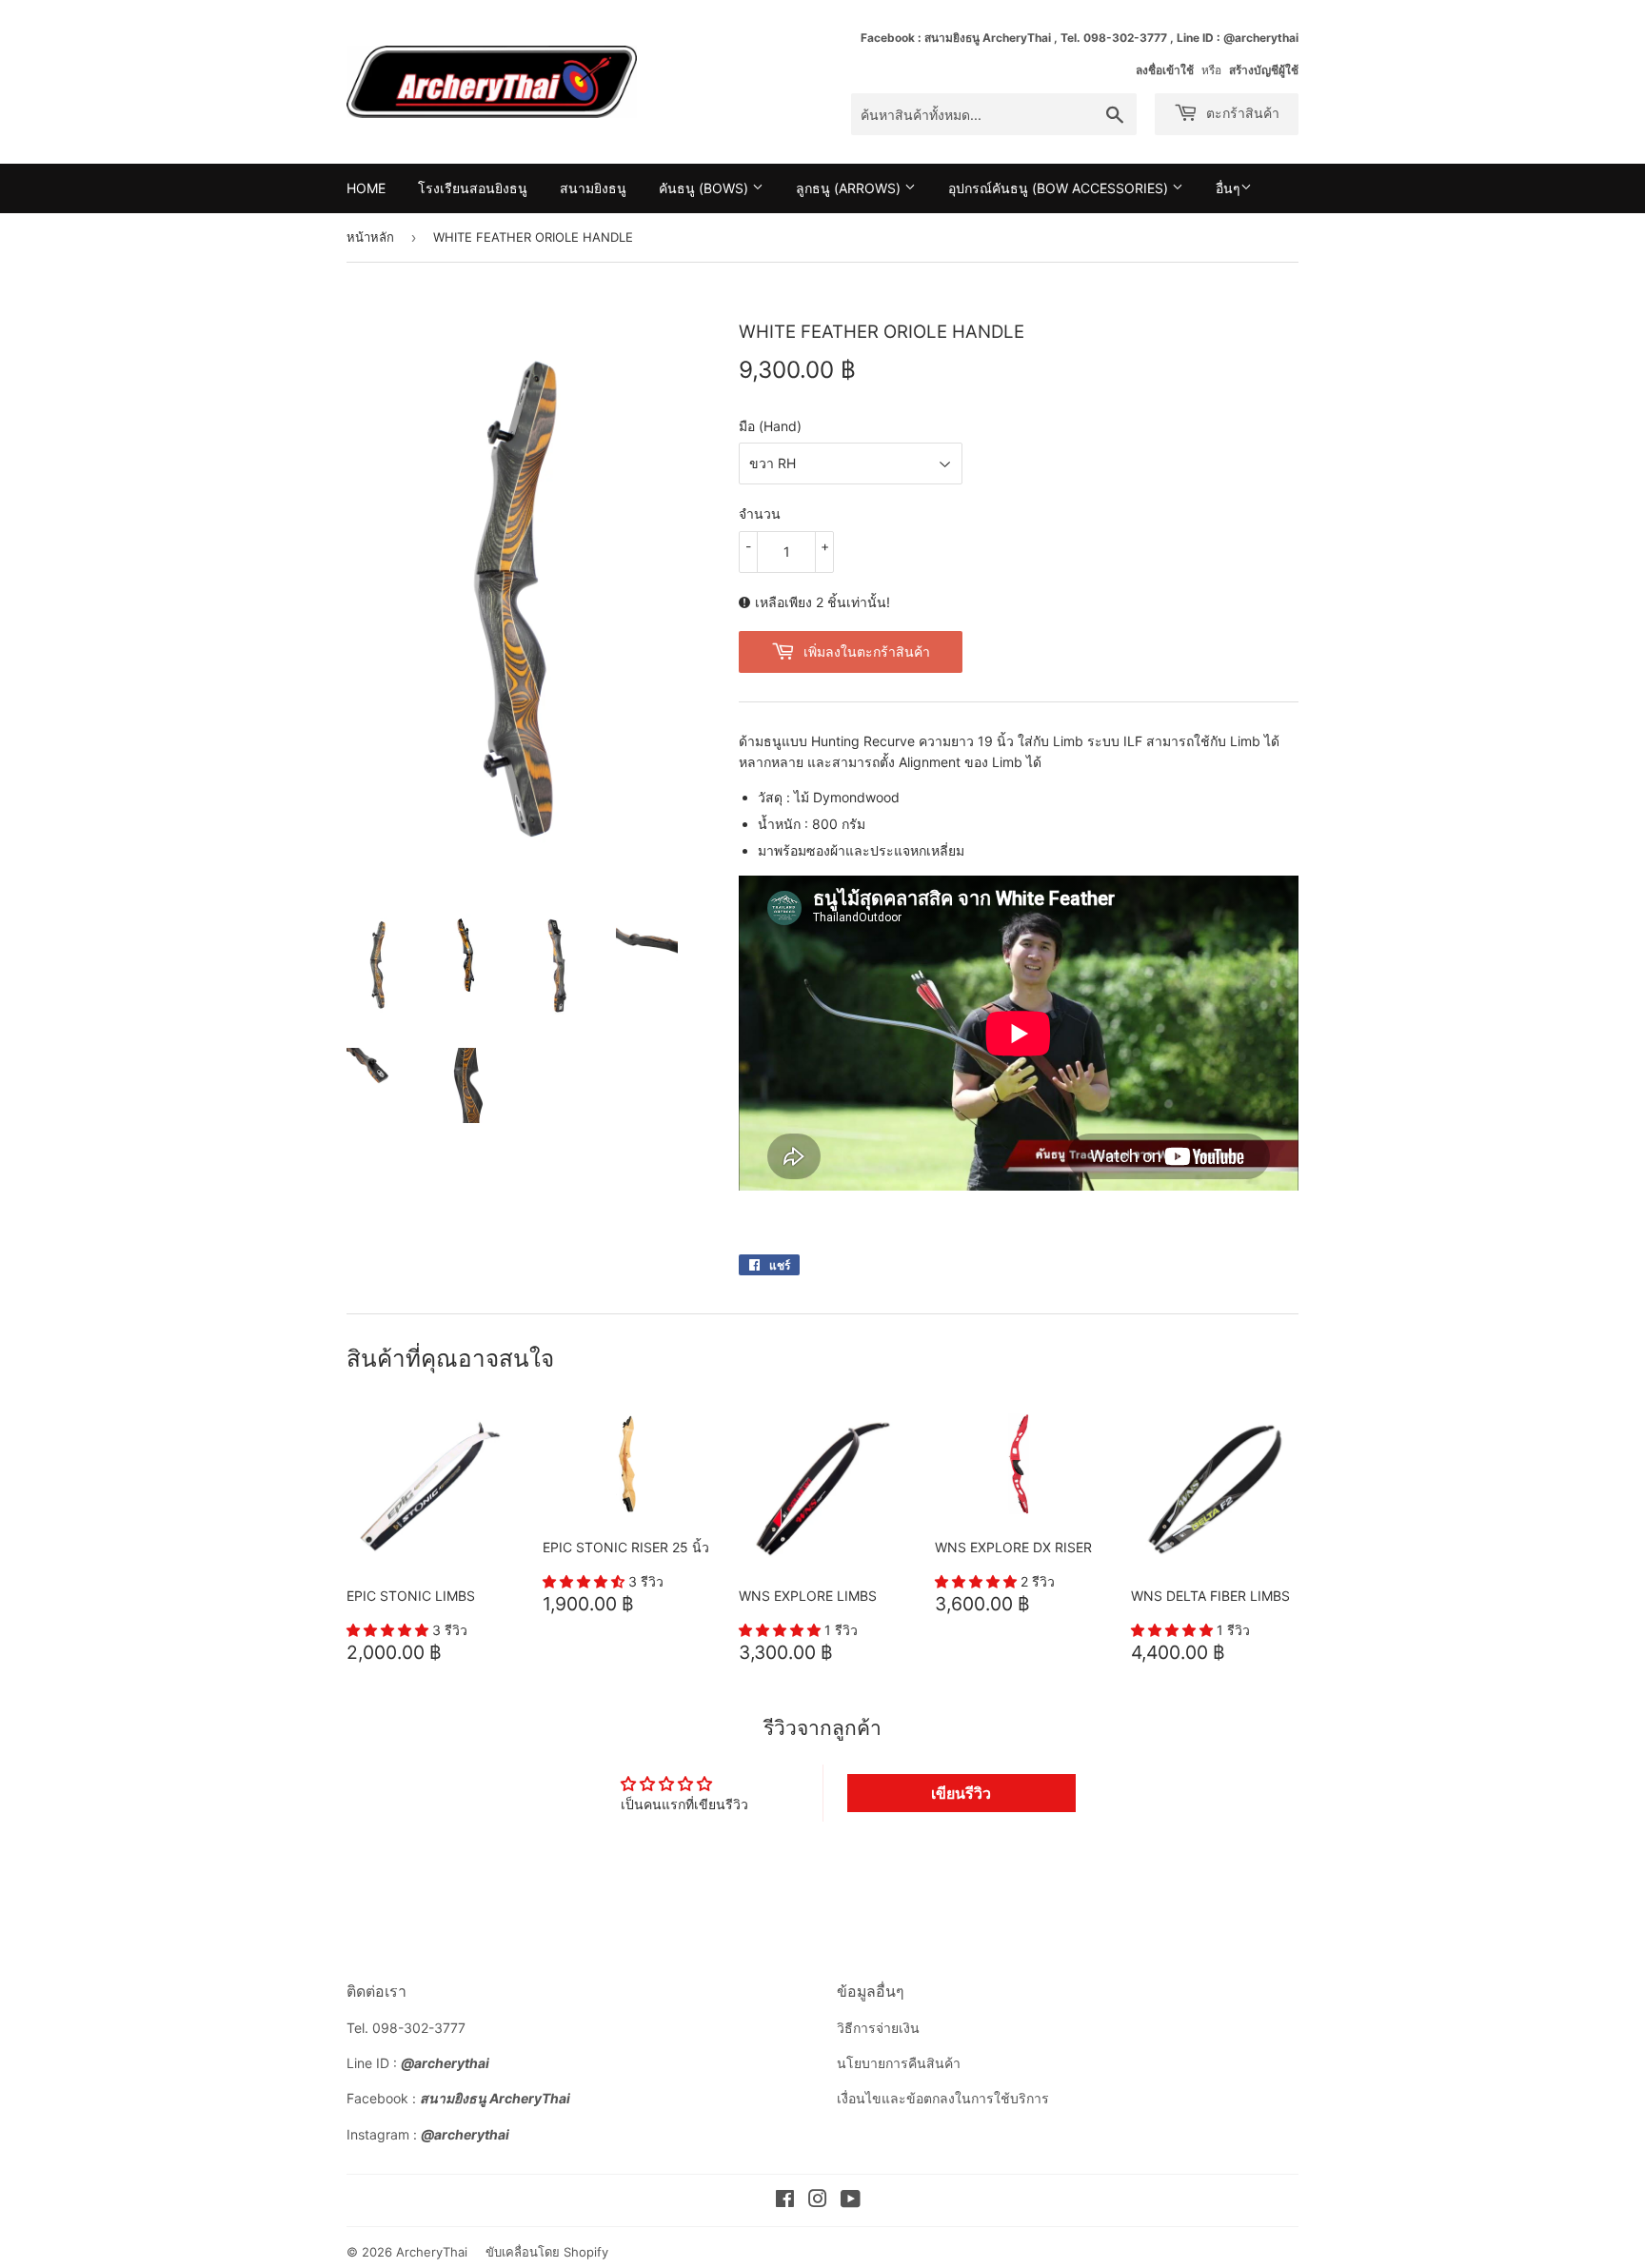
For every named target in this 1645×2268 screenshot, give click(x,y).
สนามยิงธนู (593, 188)
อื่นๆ (1228, 188)
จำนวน (760, 513)
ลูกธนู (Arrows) (850, 188)
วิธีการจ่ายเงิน (878, 2028)
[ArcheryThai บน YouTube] (851, 2201)
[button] (389, 1630)
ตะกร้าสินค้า (1241, 113)
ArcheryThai (432, 2252)
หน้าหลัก (370, 237)
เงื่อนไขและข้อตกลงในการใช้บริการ (943, 2098)
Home (366, 188)
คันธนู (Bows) (705, 188)
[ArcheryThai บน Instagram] (818, 2201)
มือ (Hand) (770, 426)
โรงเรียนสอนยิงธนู (473, 188)
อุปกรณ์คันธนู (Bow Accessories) (1060, 188)
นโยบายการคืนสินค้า (899, 2063)
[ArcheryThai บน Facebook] (785, 2201)
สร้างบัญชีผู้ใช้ (1264, 70)
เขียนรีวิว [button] (961, 1793)
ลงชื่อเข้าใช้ (1165, 70)
